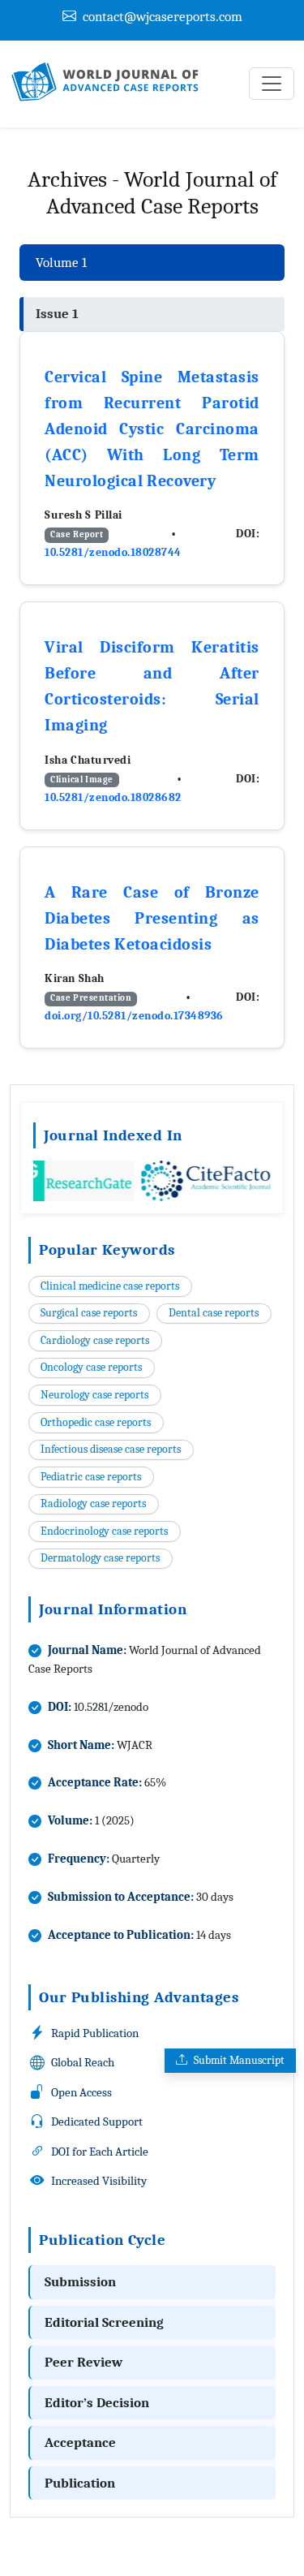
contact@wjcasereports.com (163, 17)
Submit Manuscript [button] (239, 2060)
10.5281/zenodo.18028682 (113, 797)
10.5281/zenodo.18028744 (113, 552)
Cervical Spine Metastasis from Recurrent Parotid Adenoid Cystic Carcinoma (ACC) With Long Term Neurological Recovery (152, 429)
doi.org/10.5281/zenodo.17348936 (134, 1016)
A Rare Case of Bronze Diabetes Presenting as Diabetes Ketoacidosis (152, 918)
